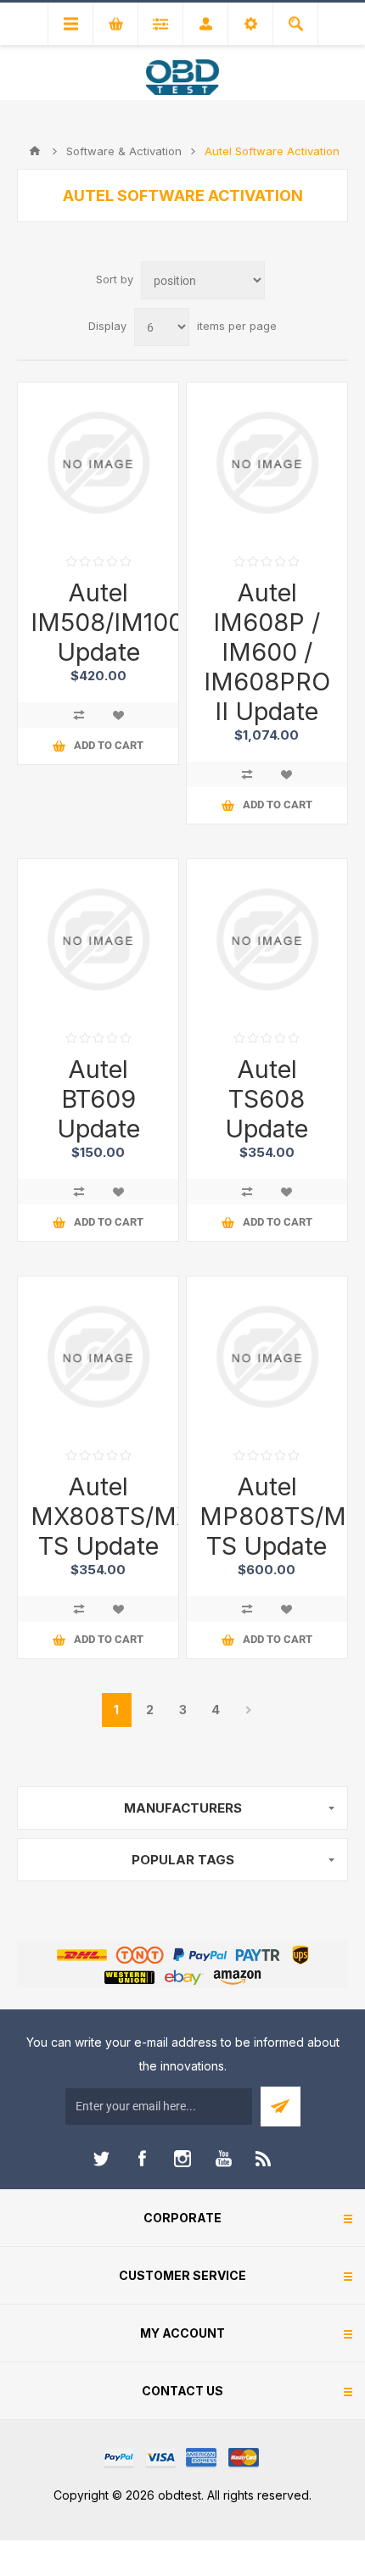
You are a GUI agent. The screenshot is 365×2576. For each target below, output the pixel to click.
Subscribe (281, 2107)
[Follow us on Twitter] (101, 2159)
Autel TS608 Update (267, 1099)
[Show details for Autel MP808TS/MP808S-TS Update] (267, 1357)
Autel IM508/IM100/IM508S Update (98, 622)
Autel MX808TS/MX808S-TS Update (98, 1516)
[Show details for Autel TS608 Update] (267, 939)
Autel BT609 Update (98, 1099)
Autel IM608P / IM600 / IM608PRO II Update (267, 652)
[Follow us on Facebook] (142, 2159)
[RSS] (264, 2159)
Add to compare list (79, 715)
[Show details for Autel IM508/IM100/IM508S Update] (98, 463)
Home (35, 151)
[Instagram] (182, 2159)
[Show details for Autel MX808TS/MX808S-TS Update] (98, 1357)
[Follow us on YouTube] (223, 2159)
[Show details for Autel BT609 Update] (98, 939)
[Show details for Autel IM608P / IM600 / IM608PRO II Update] (267, 463)
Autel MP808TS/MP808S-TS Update (267, 1516)
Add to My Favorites (118, 715)
